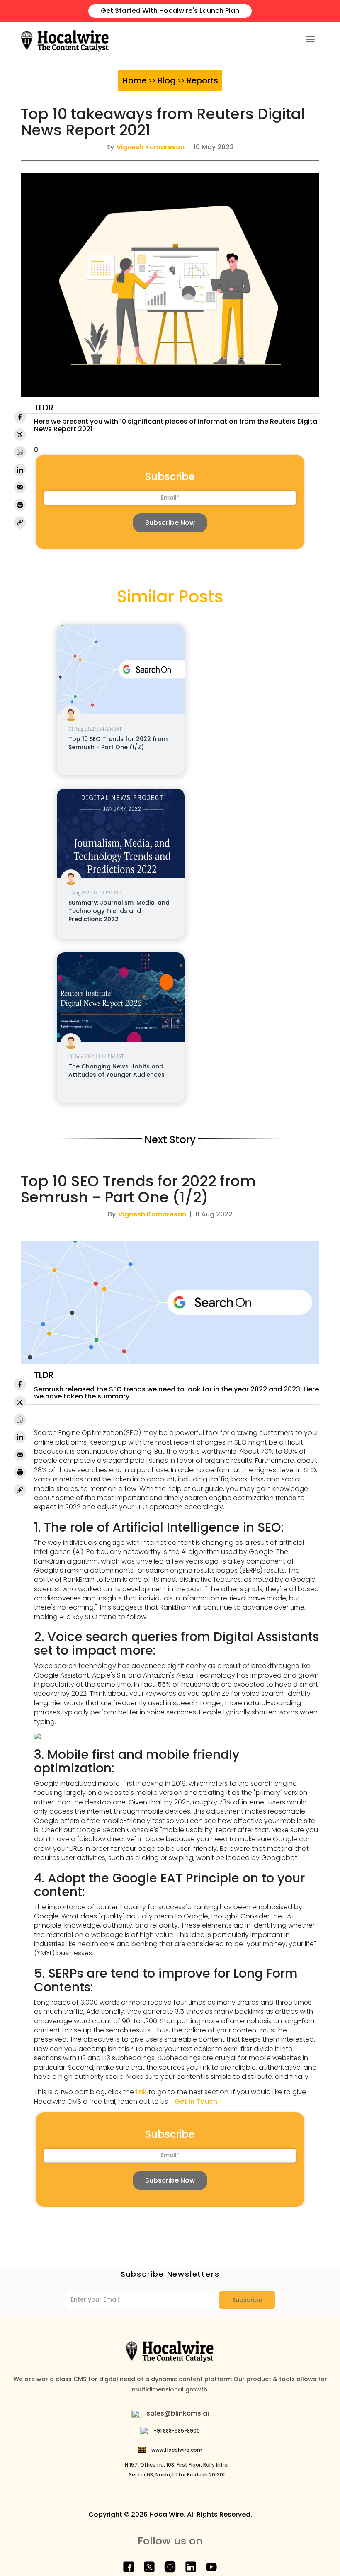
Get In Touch (196, 2101)
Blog (167, 80)
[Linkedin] (20, 470)
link (141, 2092)
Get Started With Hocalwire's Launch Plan (170, 11)
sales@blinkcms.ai (178, 2413)
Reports (202, 80)
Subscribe (247, 2300)
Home (135, 80)
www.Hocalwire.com (177, 2450)
